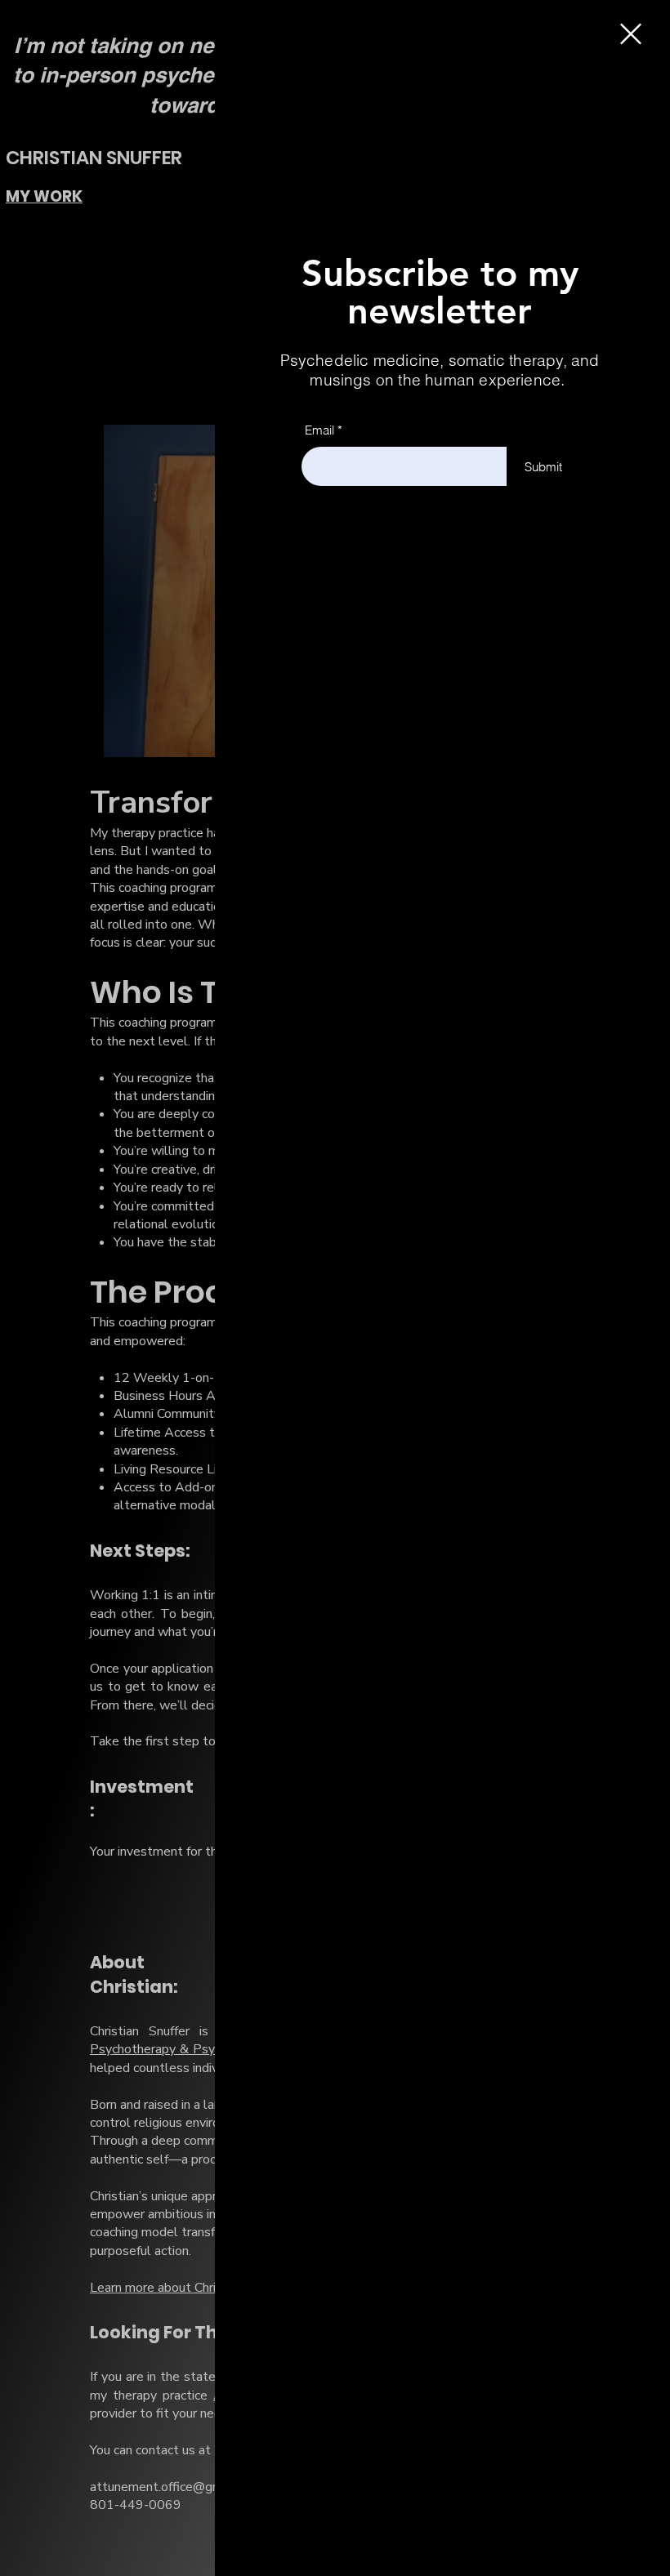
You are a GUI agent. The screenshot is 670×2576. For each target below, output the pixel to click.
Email (319, 430)
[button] (631, 34)
